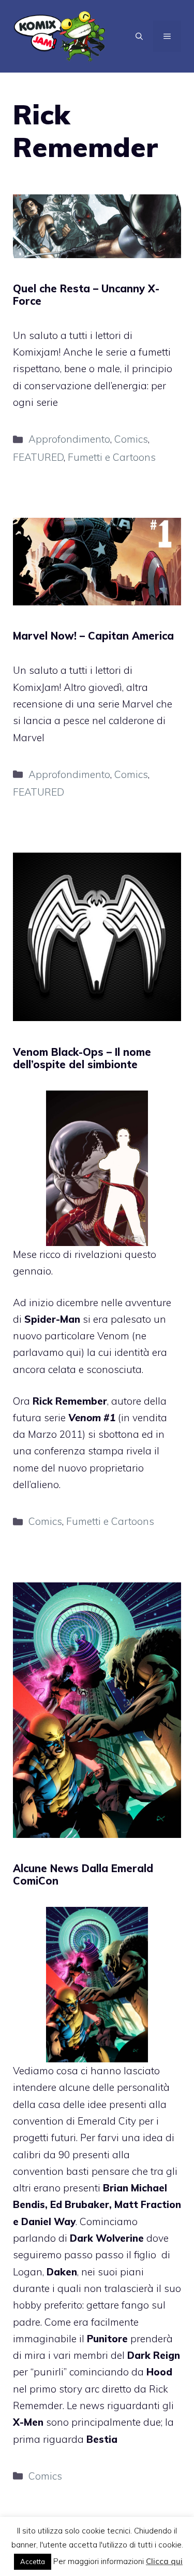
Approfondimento (69, 439)
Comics (131, 439)
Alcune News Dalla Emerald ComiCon (83, 1874)
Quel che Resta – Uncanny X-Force (86, 295)
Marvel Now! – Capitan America (93, 636)
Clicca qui (164, 2561)
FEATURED (38, 457)
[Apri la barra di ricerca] (139, 36)
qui (74, 1352)
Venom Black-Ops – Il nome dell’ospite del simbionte (82, 1058)
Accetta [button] (33, 2561)
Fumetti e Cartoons (112, 457)
